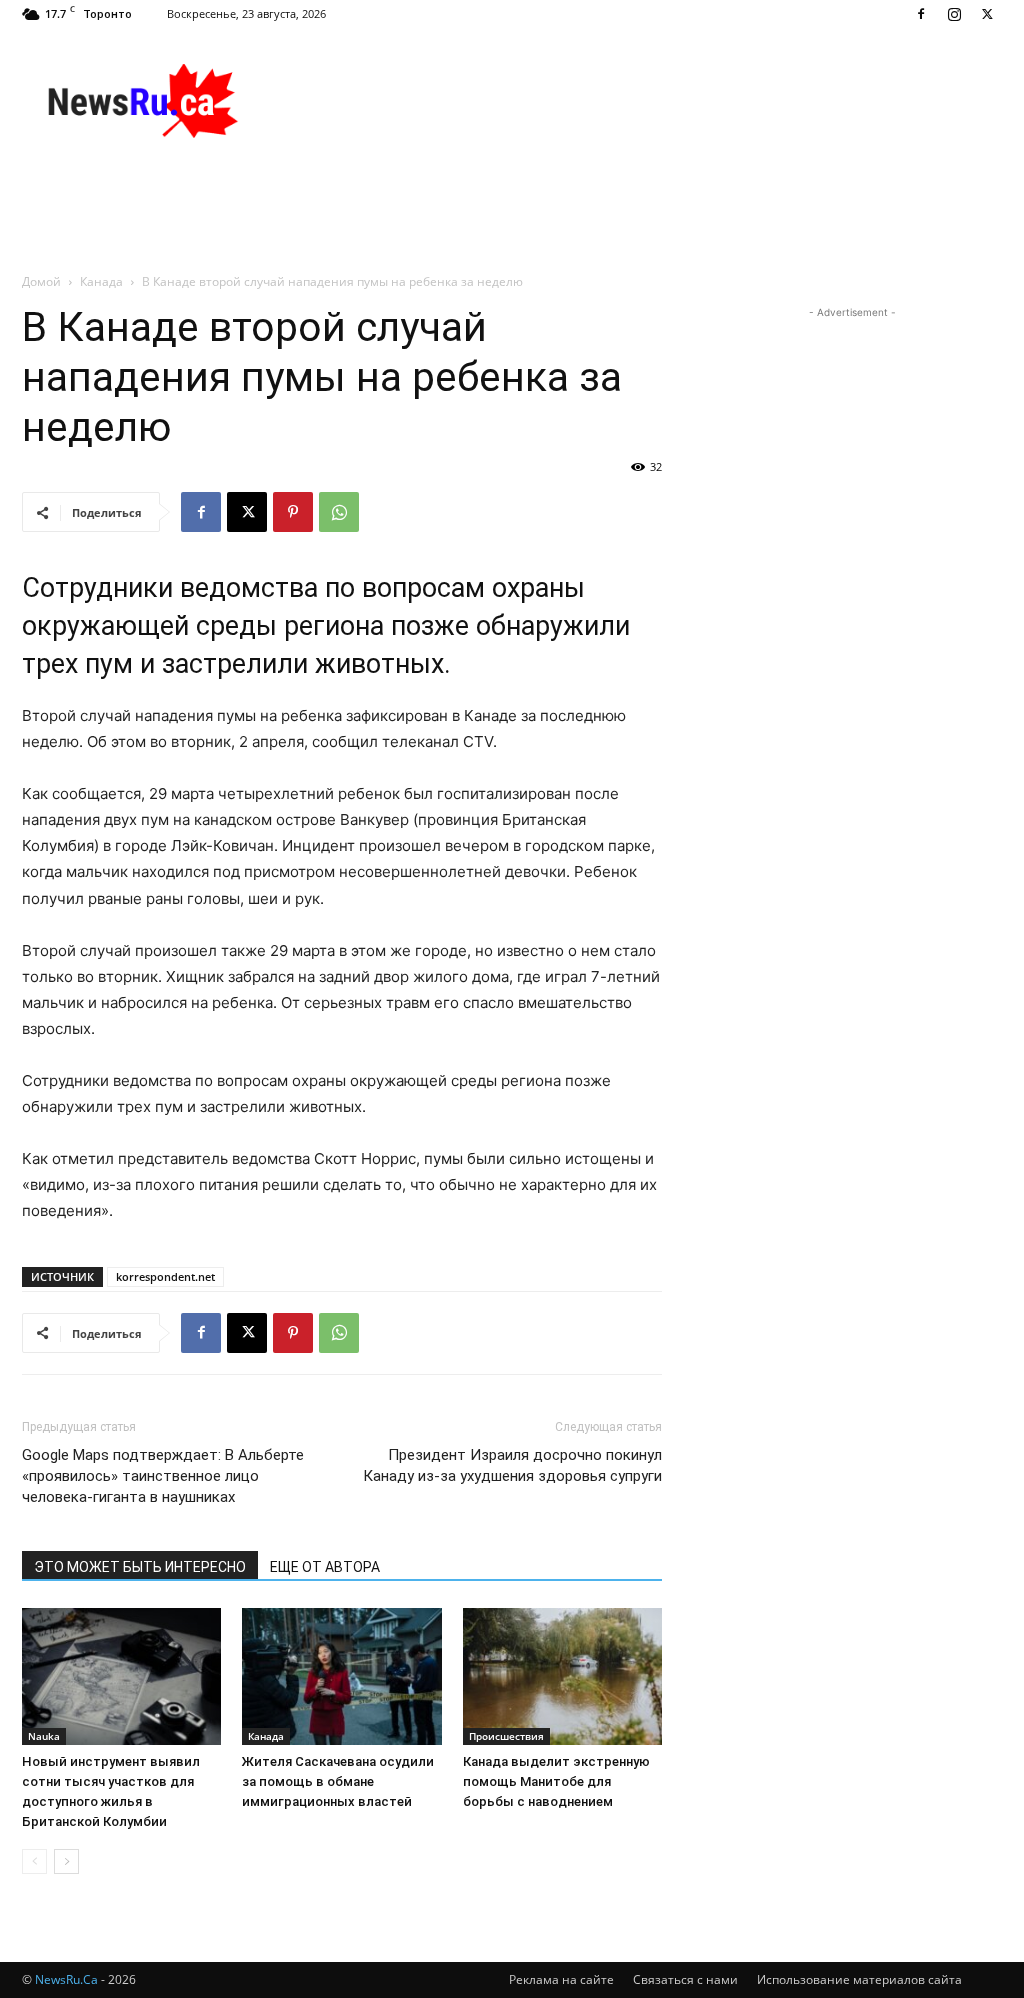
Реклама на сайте (561, 1979)
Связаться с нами (685, 1979)
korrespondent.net (165, 1276)
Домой (41, 281)
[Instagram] (954, 14)
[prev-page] (34, 1861)
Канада (101, 281)
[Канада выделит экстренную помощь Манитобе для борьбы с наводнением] (562, 1676)
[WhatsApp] (339, 512)
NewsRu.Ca (66, 1979)
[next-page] (66, 1861)
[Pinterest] (293, 512)
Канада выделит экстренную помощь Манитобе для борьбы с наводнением (556, 1781)
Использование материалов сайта (859, 1979)
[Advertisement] (638, 101)
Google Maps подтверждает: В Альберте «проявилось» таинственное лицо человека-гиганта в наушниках (163, 1476)
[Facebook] (921, 14)
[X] (987, 14)
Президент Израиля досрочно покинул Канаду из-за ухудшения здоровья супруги (512, 1465)
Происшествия (506, 1736)
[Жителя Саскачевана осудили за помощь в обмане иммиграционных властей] (341, 1676)
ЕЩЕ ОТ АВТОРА (325, 1567)
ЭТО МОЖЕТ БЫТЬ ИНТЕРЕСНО (140, 1567)
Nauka (44, 1736)
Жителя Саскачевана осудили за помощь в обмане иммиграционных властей (338, 1781)
